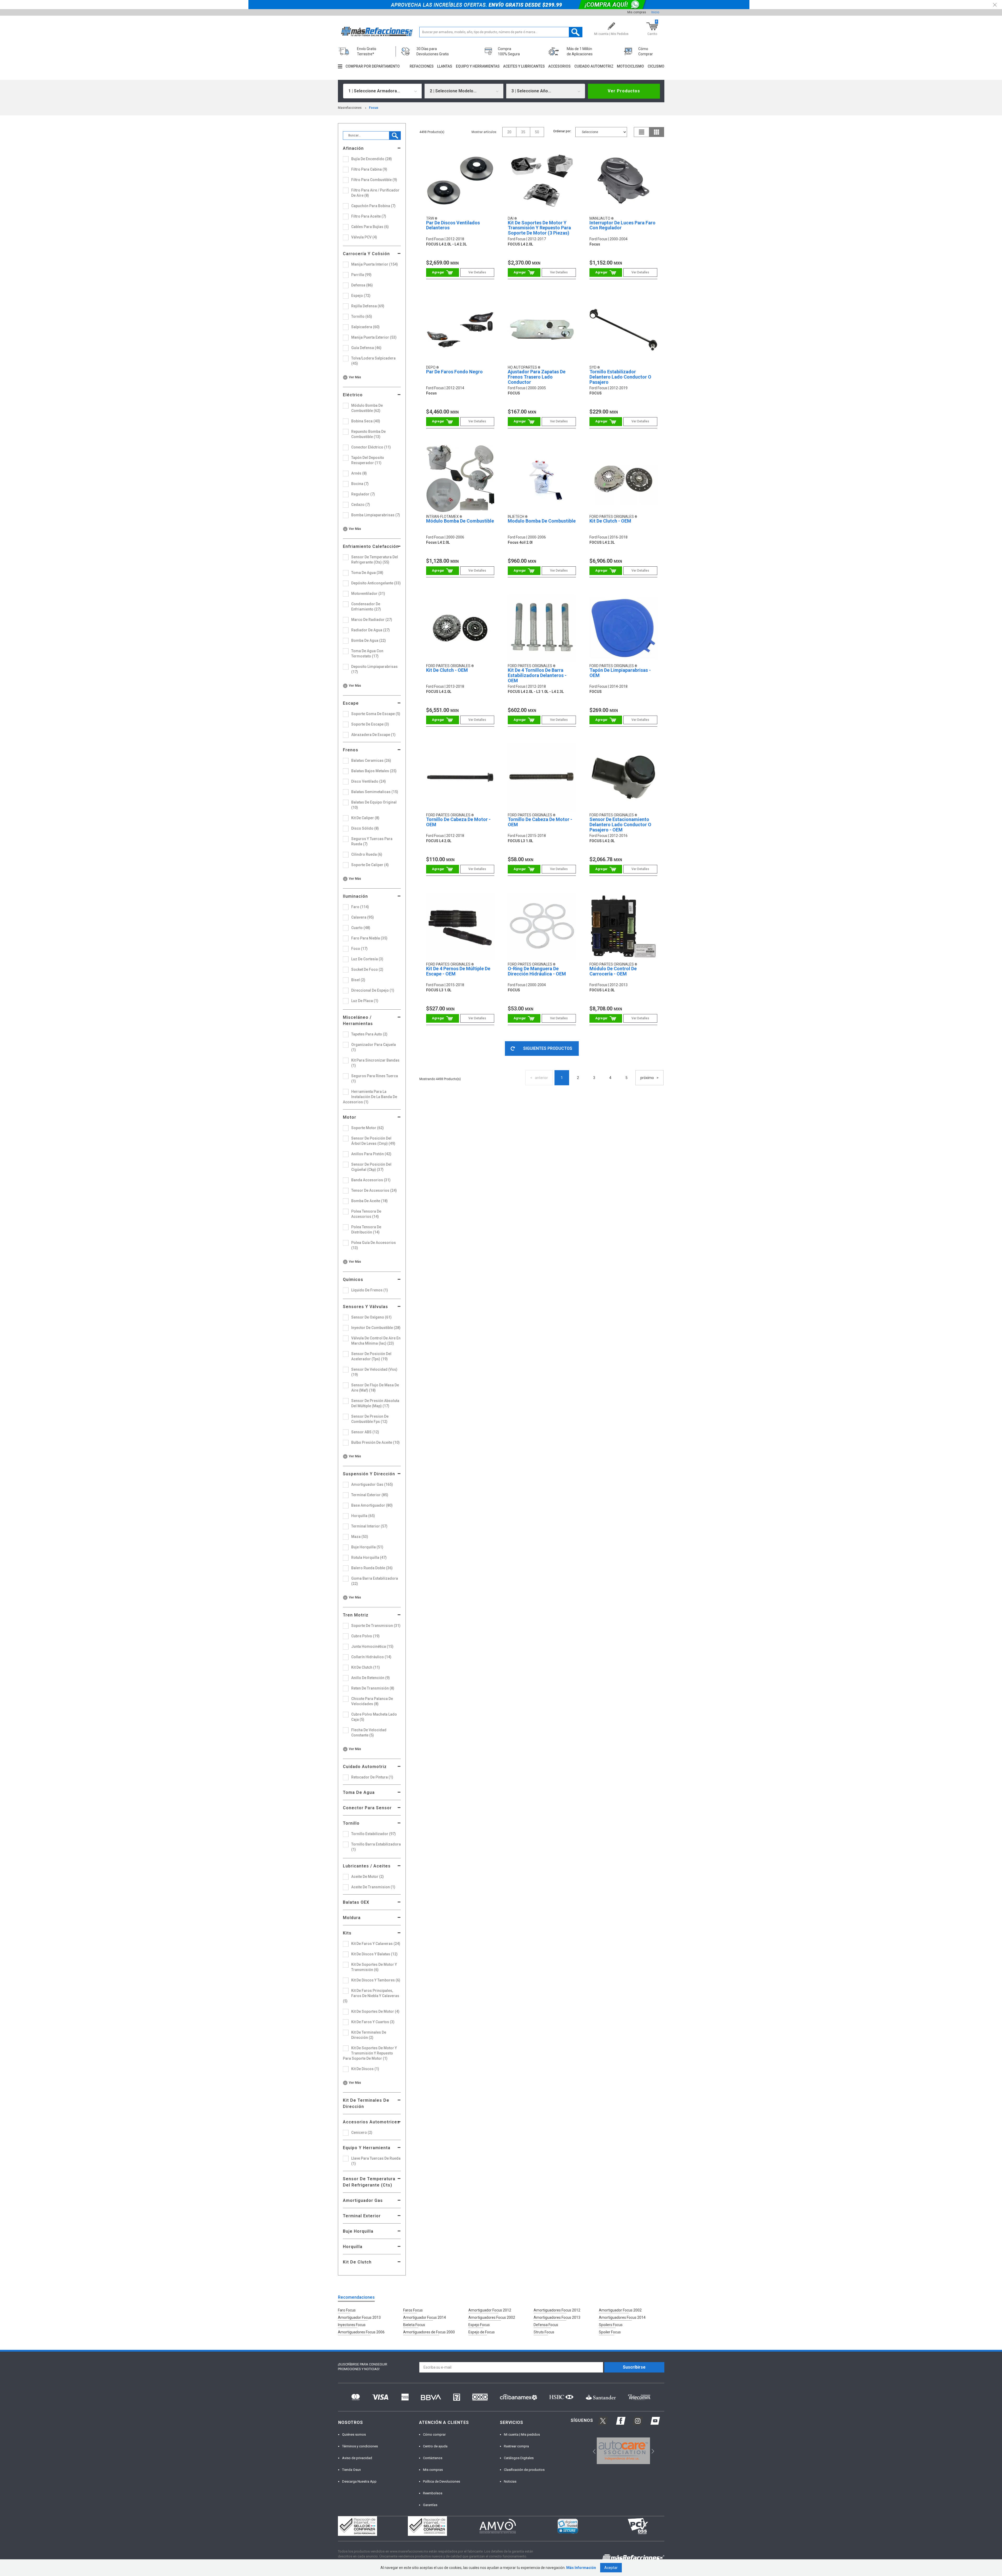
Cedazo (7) (361, 505)
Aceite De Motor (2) (368, 1877)
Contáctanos (433, 2458)
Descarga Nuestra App (359, 2481)
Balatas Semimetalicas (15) (375, 792)
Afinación (353, 148)
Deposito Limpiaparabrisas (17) (374, 669)
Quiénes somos (354, 2434)
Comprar (442, 272)
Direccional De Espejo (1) (373, 990)
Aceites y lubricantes (524, 66)
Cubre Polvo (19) (365, 1636)
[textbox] (501, 32)
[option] (624, 2451)
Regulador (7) (363, 494)
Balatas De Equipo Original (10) (374, 805)
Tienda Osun (351, 2470)
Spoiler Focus (610, 2332)
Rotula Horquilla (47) (369, 1557)
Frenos (351, 750)
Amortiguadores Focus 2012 (557, 2310)
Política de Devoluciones (442, 2481)
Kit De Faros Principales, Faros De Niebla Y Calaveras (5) (371, 1996)
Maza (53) (360, 1537)
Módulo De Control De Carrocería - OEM (613, 971)
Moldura (352, 1918)
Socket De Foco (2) (367, 969)
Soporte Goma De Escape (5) (376, 714)
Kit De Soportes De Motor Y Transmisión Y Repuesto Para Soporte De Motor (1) (370, 2053)
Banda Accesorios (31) (371, 1180)
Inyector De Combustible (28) (376, 1328)
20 (509, 132)
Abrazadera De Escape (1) (373, 735)
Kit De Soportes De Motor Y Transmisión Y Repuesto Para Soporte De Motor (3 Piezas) (539, 228)
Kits (347, 1933)
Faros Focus (413, 2310)
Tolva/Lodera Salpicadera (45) (373, 361)
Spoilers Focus (611, 2325)
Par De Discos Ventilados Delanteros (453, 225)
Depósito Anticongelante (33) (376, 583)
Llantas (445, 66)
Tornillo (351, 1823)
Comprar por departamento (373, 66)
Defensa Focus (546, 2325)
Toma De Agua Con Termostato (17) (367, 654)
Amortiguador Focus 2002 (620, 2310)
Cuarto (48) (361, 928)
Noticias (510, 2481)
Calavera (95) (363, 917)
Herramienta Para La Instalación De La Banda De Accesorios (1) (370, 1097)
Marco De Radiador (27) (372, 620)
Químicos (353, 1280)
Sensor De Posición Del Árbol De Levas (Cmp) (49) (373, 1141)
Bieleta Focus (414, 2325)
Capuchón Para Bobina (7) (373, 206)
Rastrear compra (516, 2446)
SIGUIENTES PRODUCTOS (548, 1048)
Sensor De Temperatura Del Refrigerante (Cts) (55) (375, 560)
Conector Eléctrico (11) (371, 447)
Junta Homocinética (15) (372, 1646)
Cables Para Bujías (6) (370, 227)
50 (537, 132)
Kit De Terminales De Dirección (366, 2103)
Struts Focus (544, 2332)
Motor (350, 1117)
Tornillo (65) (362, 316)
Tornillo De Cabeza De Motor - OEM (458, 822)
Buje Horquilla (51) (367, 1547)
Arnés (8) (359, 473)
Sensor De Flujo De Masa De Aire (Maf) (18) (375, 1388)
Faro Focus (347, 2310)
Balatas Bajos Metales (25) (374, 771)
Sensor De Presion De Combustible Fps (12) (370, 1419)
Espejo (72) (361, 296)
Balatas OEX (356, 1902)
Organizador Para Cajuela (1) (374, 1047)
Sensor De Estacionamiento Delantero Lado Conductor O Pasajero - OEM (620, 825)
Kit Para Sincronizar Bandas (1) (375, 1063)
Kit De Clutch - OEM (610, 521)
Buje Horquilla (358, 2231)
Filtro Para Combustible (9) (374, 180)
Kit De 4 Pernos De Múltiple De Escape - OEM (458, 971)
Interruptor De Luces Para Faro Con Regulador (622, 225)
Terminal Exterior (362, 2216)
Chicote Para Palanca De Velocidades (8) (372, 1701)
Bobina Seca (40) (366, 421)
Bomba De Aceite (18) (369, 1201)
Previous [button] (592, 2451)
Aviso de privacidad (357, 2458)
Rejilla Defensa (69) (368, 306)
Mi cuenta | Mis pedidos (522, 2434)
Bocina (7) (360, 484)
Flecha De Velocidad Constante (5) (369, 1733)
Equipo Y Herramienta (367, 2148)
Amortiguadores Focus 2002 (492, 2317)
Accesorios (559, 66)
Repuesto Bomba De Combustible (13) (368, 434)
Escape (351, 703)
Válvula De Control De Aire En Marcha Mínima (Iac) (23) (376, 1341)
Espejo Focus (479, 2325)
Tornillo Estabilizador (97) (374, 1834)
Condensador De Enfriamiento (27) (366, 607)
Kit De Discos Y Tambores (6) (376, 1980)
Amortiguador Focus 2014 (425, 2317)
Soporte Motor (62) (368, 1128)
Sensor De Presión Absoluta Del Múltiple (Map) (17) (375, 1403)
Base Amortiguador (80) (372, 1505)
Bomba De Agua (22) (369, 640)
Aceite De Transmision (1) (373, 1887)
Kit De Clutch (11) (366, 1667)
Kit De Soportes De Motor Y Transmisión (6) (374, 1967)
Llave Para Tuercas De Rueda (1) (376, 2161)
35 (523, 132)
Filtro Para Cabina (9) (369, 169)
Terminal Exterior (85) (370, 1495)
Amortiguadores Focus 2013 (557, 2317)
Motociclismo (630, 66)
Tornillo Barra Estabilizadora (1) (376, 1847)
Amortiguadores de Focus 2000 (429, 2332)
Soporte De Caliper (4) (370, 865)
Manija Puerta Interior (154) (375, 264)
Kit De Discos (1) (365, 2069)
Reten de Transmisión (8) (373, 1688)
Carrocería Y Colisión (366, 254)
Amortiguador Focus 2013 (359, 2317)
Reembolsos (433, 2493)
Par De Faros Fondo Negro (454, 372)
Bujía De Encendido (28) (372, 159)
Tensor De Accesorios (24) (374, 1190)
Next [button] (652, 2451)
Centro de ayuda (435, 2446)
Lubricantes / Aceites (367, 1866)
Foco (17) (359, 949)
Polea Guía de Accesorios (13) (374, 1245)
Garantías (430, 2505)
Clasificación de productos (524, 2470)
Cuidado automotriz (594, 66)
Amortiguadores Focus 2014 (622, 2317)
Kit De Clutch (357, 2262)
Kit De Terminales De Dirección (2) (369, 2035)
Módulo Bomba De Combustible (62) (367, 408)
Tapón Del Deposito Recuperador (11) (368, 460)
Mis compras (637, 12)
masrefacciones (350, 108)
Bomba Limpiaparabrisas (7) (376, 515)
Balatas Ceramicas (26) (371, 760)
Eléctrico (353, 395)
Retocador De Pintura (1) (372, 1777)
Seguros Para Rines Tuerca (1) (375, 1079)
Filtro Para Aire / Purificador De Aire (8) (375, 193)
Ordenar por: (562, 131)
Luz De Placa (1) (365, 1001)
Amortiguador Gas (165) (372, 1484)
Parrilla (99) (361, 275)
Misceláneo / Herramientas (358, 1020)
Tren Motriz (356, 1615)
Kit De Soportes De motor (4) (375, 2011)
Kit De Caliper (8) (365, 818)
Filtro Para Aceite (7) (369, 216)
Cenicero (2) (362, 2132)
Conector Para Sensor (367, 1808)
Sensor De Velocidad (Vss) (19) (374, 1372)
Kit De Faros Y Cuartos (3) (373, 2022)
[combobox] (383, 91)
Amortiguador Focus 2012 (490, 2310)
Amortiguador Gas (363, 2200)
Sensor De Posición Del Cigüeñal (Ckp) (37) (371, 1167)
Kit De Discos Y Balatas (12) (374, 1954)
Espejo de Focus (482, 2332)
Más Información (581, 2568)
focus (374, 108)
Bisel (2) (358, 980)
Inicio (655, 12)
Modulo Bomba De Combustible (542, 521)
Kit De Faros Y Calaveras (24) (376, 1944)
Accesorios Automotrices (371, 2122)
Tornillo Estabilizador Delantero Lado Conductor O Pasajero (620, 377)
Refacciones (422, 66)
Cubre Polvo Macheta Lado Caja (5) (374, 1717)
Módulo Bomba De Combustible (460, 521)
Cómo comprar (434, 2434)
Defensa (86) (362, 285)
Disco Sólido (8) (365, 828)
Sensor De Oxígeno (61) (371, 1317)
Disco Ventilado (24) (369, 781)
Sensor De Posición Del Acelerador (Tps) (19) (371, 1356)
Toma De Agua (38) (367, 573)
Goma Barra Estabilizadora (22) (375, 1581)
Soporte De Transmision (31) (376, 1626)
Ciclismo (656, 66)
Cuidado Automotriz (365, 1767)
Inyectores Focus (352, 2325)
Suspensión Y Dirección (369, 1474)
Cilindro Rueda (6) (367, 854)
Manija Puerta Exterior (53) (374, 337)
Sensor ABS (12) (365, 1432)
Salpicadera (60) (365, 327)
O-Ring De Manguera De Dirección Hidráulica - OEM (537, 971)
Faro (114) (360, 907)
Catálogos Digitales (519, 2458)
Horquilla (353, 2247)
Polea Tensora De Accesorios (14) (366, 1214)
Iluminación (355, 896)
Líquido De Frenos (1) (370, 1290)
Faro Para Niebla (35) (369, 938)
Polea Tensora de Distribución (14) (366, 1230)
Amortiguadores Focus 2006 (361, 2332)
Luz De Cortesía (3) (367, 959)
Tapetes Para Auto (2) (369, 1034)
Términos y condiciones (360, 2446)
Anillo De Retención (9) (371, 1678)
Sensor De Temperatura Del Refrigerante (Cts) (369, 2182)
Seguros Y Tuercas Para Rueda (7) (372, 841)
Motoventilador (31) (368, 594)
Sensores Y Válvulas (365, 1307)
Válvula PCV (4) (364, 237)
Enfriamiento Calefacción (371, 546)
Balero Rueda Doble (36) (372, 1568)
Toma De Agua (359, 1792)
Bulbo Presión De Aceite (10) (375, 1442)
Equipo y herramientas (478, 66)
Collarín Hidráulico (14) (371, 1657)
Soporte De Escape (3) (370, 724)
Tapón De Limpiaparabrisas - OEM (620, 673)
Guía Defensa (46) (366, 348)
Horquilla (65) (363, 1516)
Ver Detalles (477, 272)
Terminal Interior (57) (369, 1526)
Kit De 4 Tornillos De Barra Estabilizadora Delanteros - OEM (537, 675)
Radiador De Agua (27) (371, 630)
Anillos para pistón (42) (371, 1154)
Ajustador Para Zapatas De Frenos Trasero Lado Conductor (537, 377)
